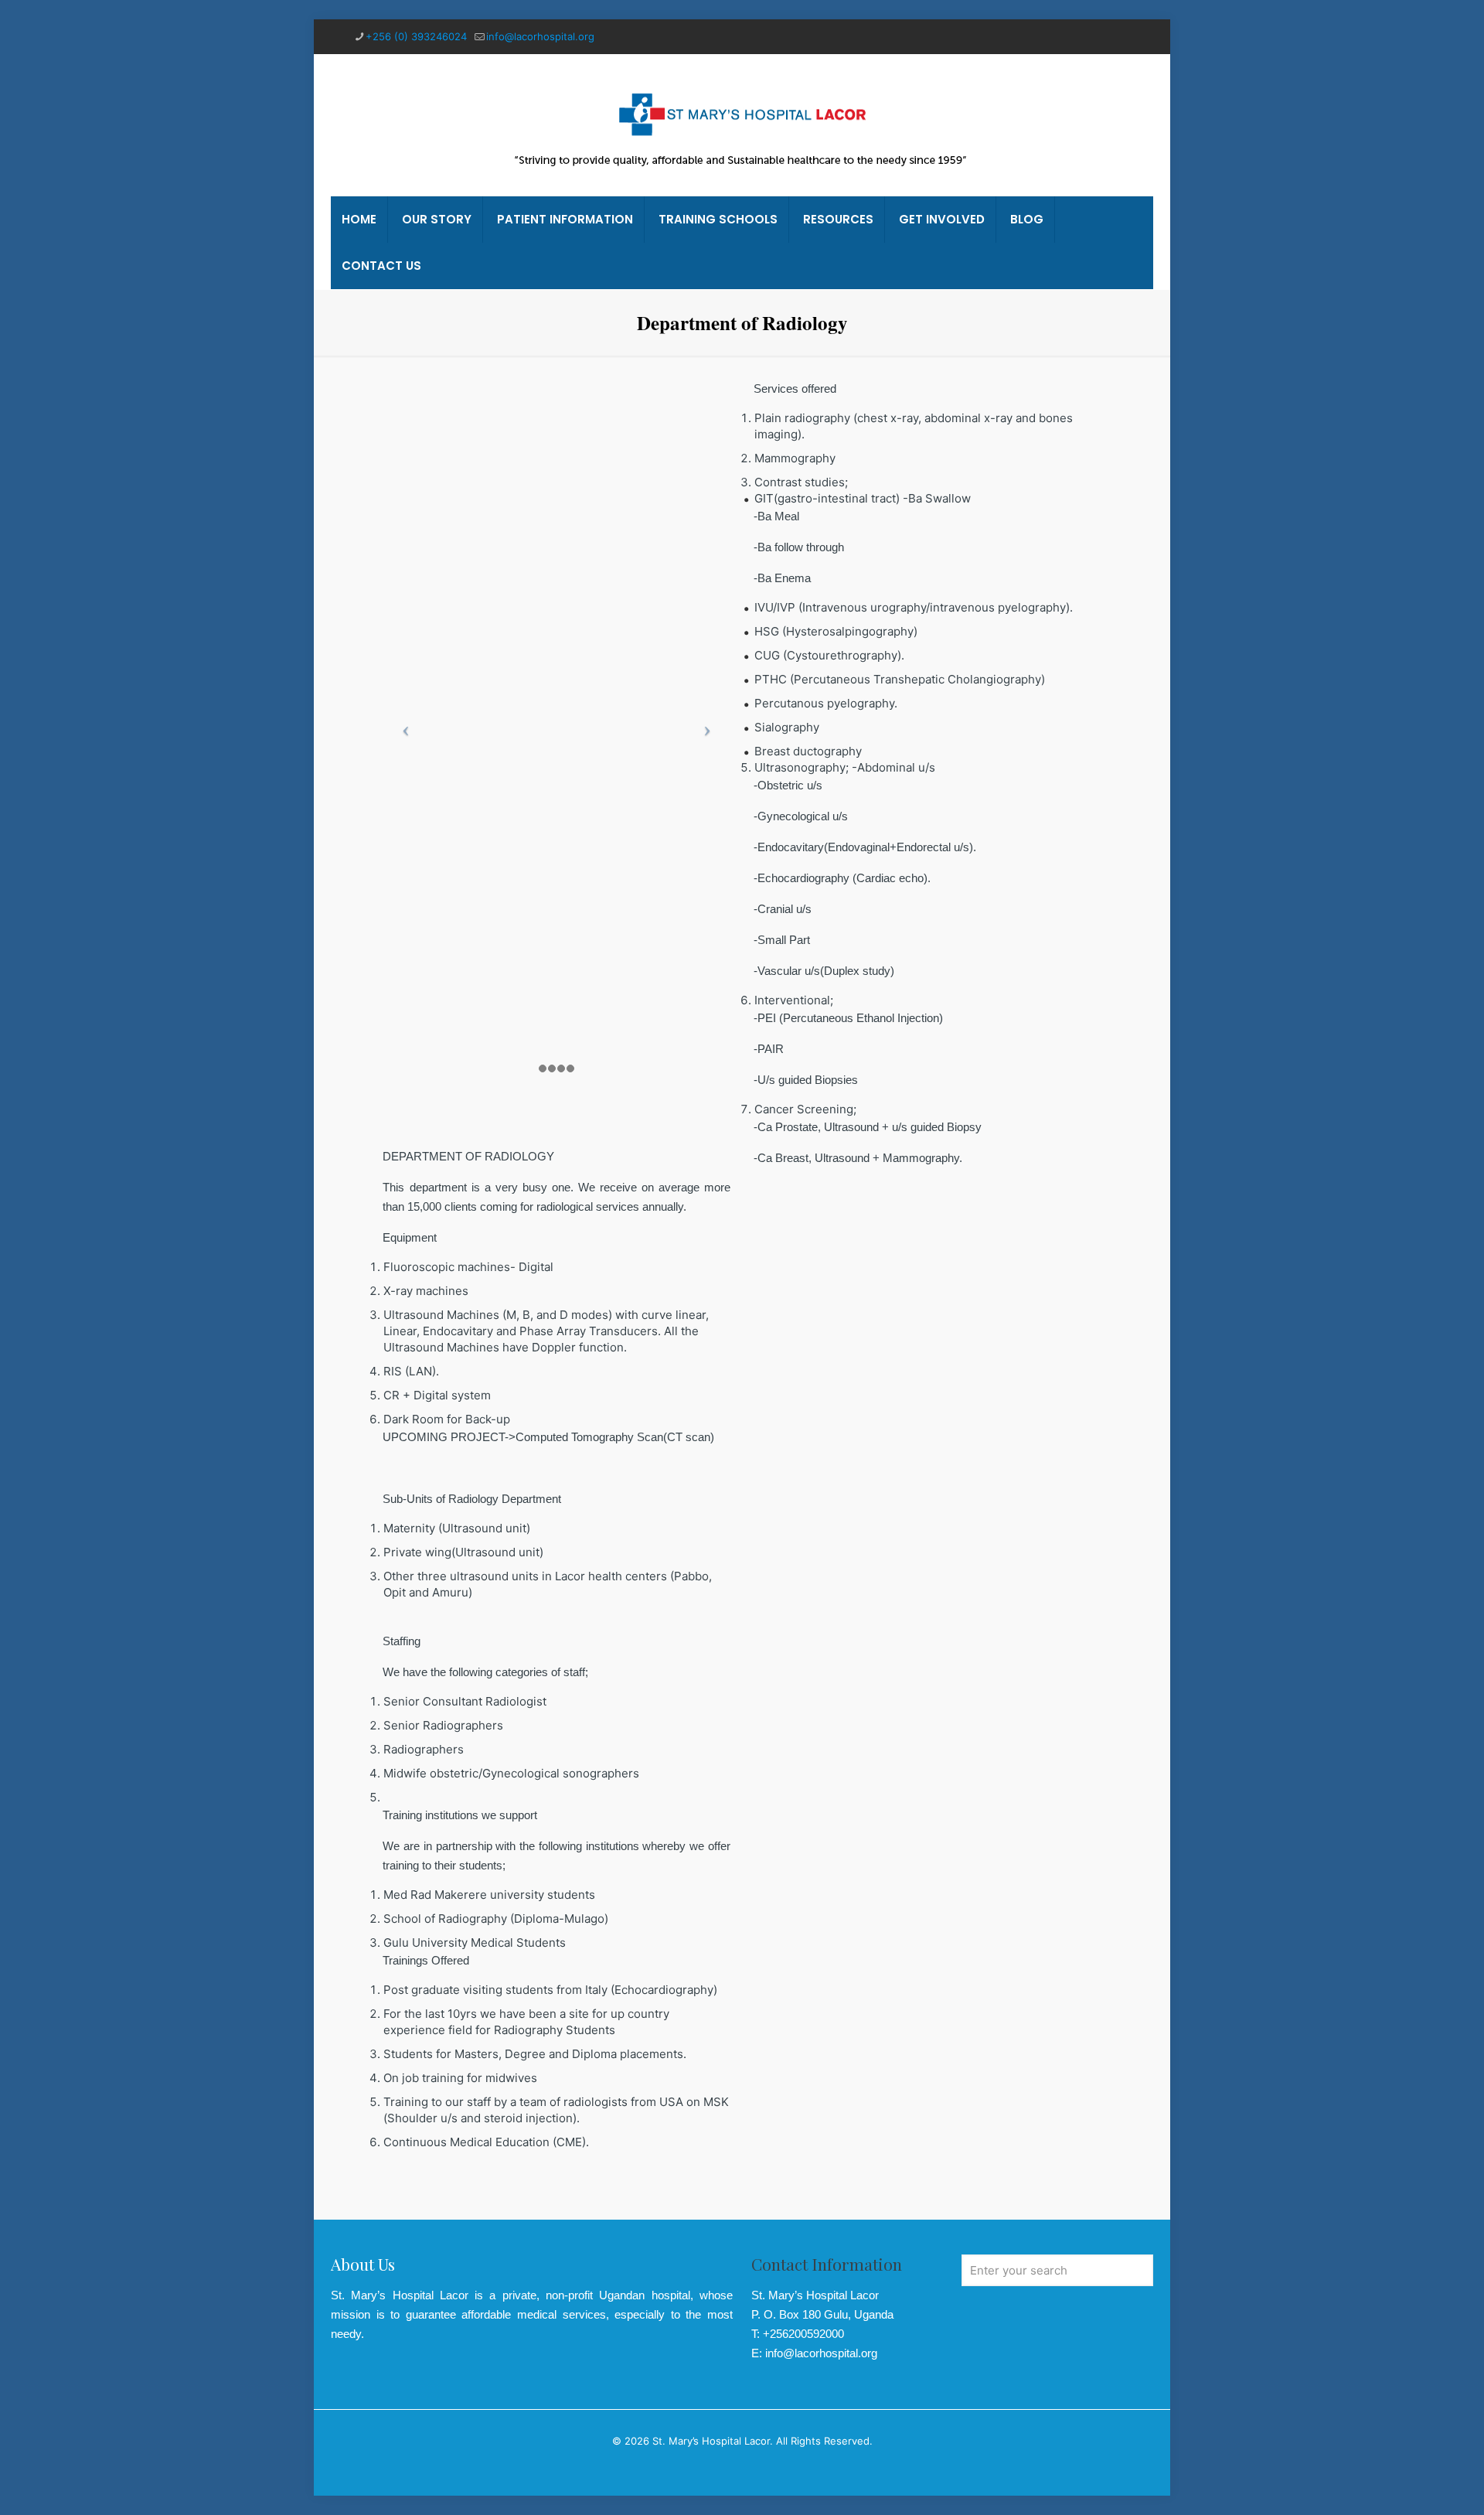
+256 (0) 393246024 (416, 36)
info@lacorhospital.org (540, 36)
